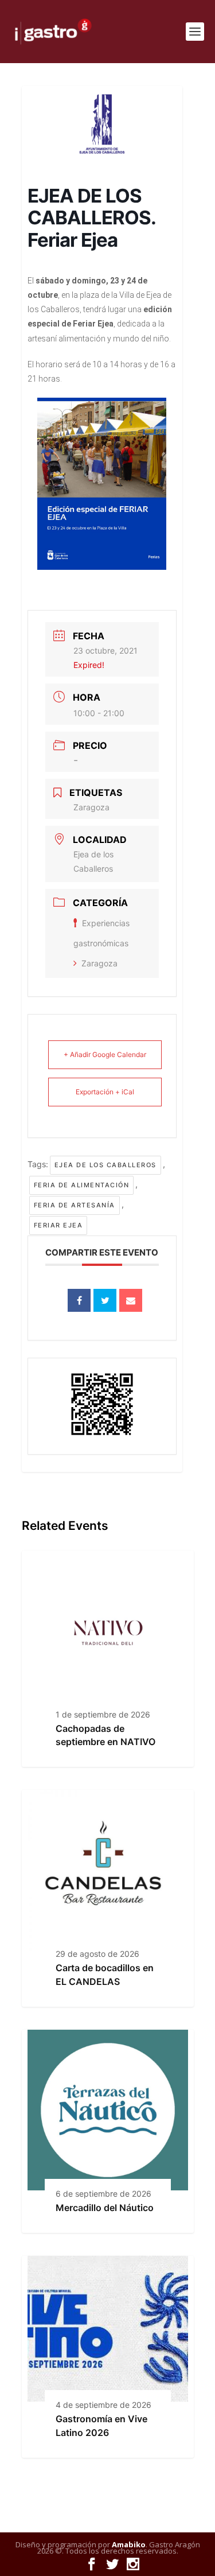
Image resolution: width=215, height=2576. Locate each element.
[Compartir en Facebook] (79, 1300)
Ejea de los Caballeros (105, 1165)
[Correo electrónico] (131, 1300)
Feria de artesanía (75, 1205)
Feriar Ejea (58, 1225)
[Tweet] (105, 1300)
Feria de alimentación (82, 1185)
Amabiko (129, 2544)
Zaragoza (99, 963)
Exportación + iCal (105, 1092)
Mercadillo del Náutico (105, 2208)
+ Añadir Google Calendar (105, 1054)
